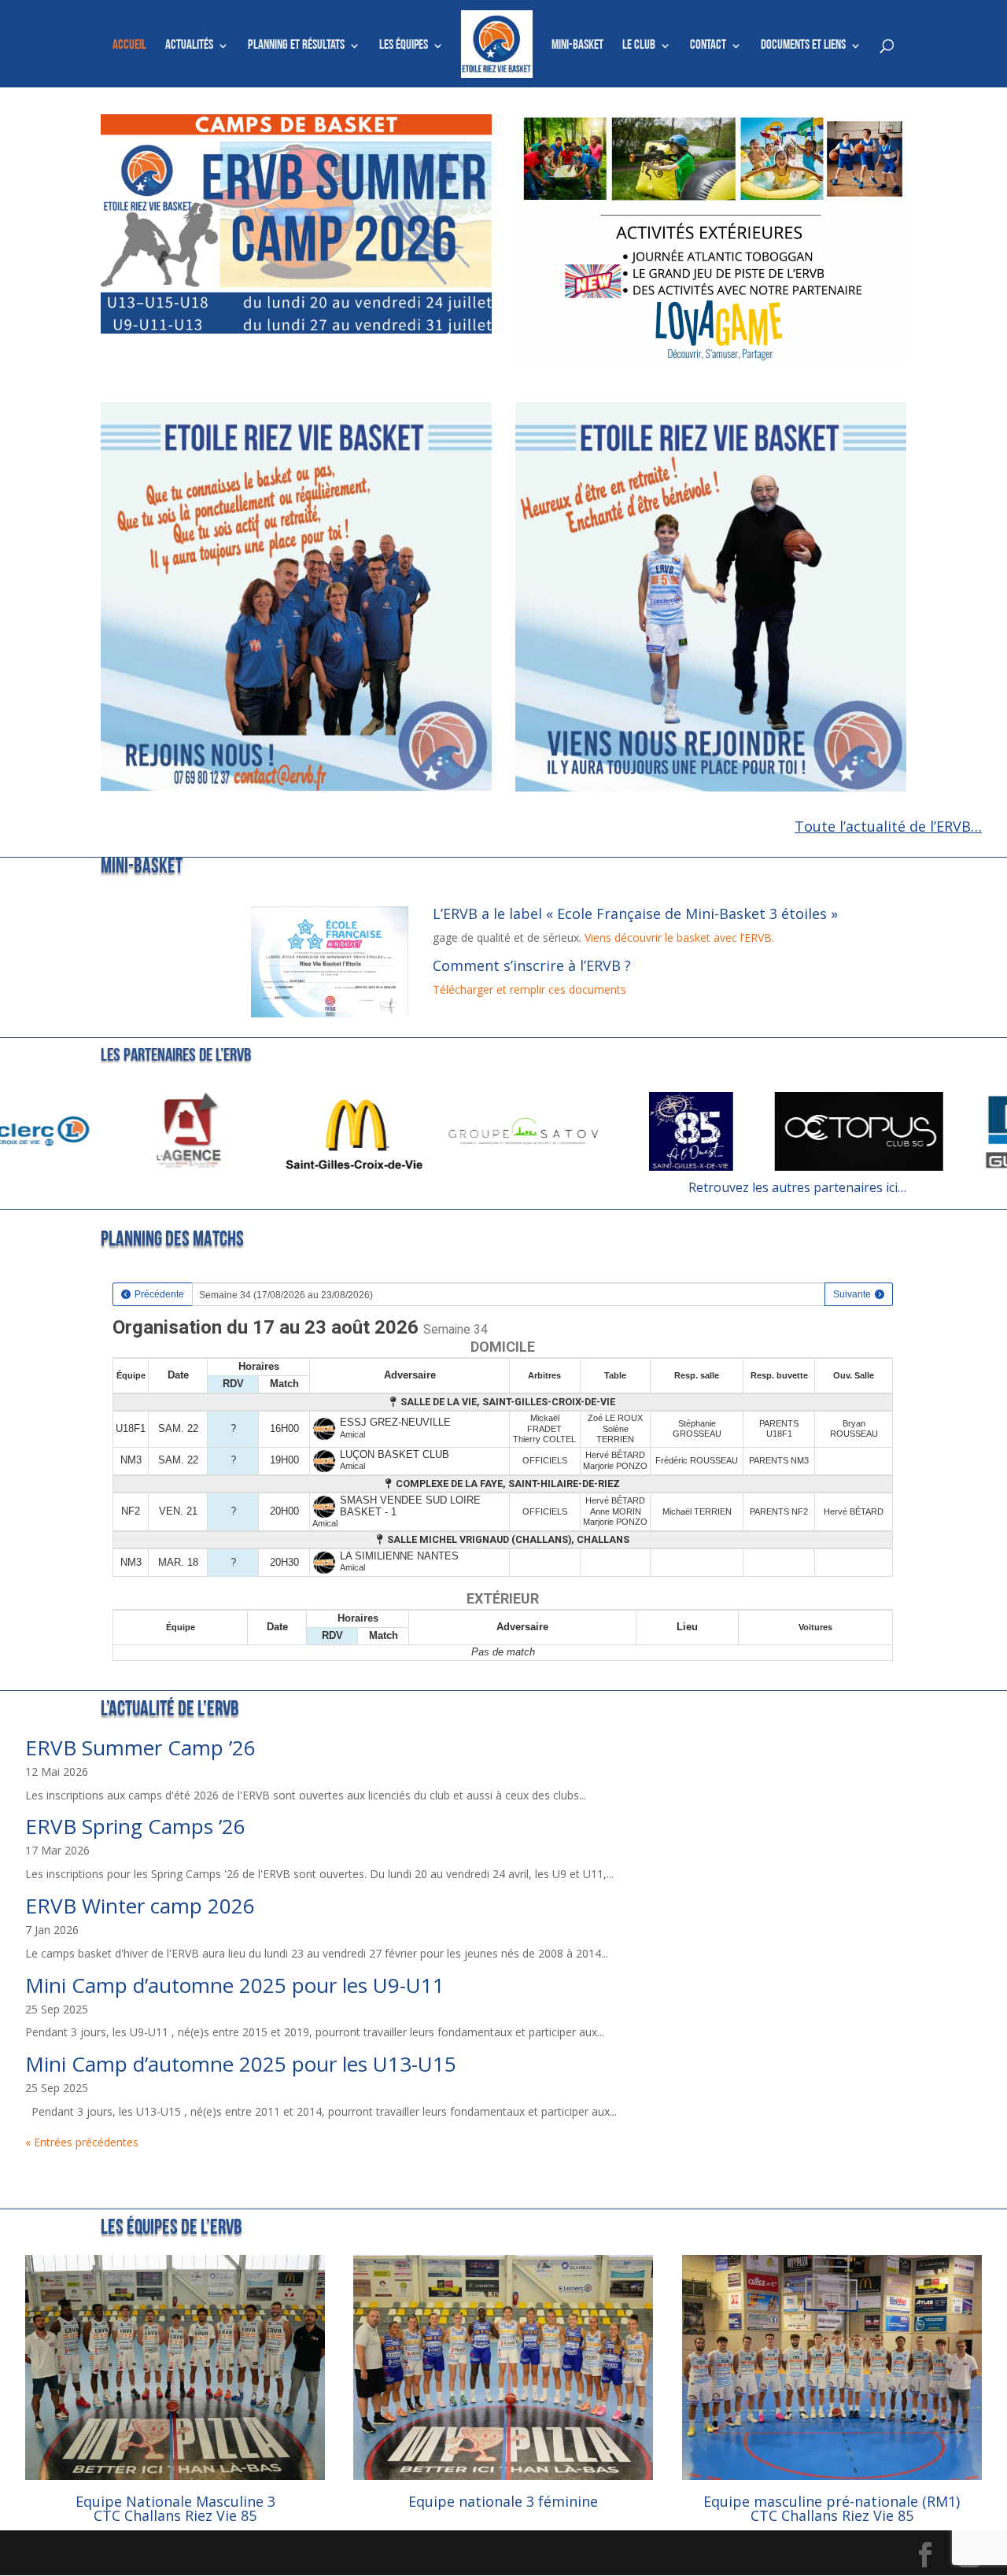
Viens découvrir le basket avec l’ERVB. (679, 937)
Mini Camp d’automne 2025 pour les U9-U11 (235, 1985)
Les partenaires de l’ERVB (176, 1056)
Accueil (129, 46)
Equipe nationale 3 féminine (503, 2501)
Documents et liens (803, 46)
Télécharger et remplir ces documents (529, 989)
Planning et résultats (296, 46)
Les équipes (404, 46)
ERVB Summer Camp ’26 (140, 1747)
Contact (708, 46)
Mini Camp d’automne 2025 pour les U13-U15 (241, 2064)
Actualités (189, 46)
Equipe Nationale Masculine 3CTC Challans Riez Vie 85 (175, 2508)
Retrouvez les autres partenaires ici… (797, 1187)
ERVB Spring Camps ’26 (135, 1826)
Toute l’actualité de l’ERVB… (888, 826)
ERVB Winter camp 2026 (140, 1906)
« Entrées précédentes (82, 2142)
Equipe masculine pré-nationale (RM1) (832, 2501)
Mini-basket (577, 46)
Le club (639, 46)
